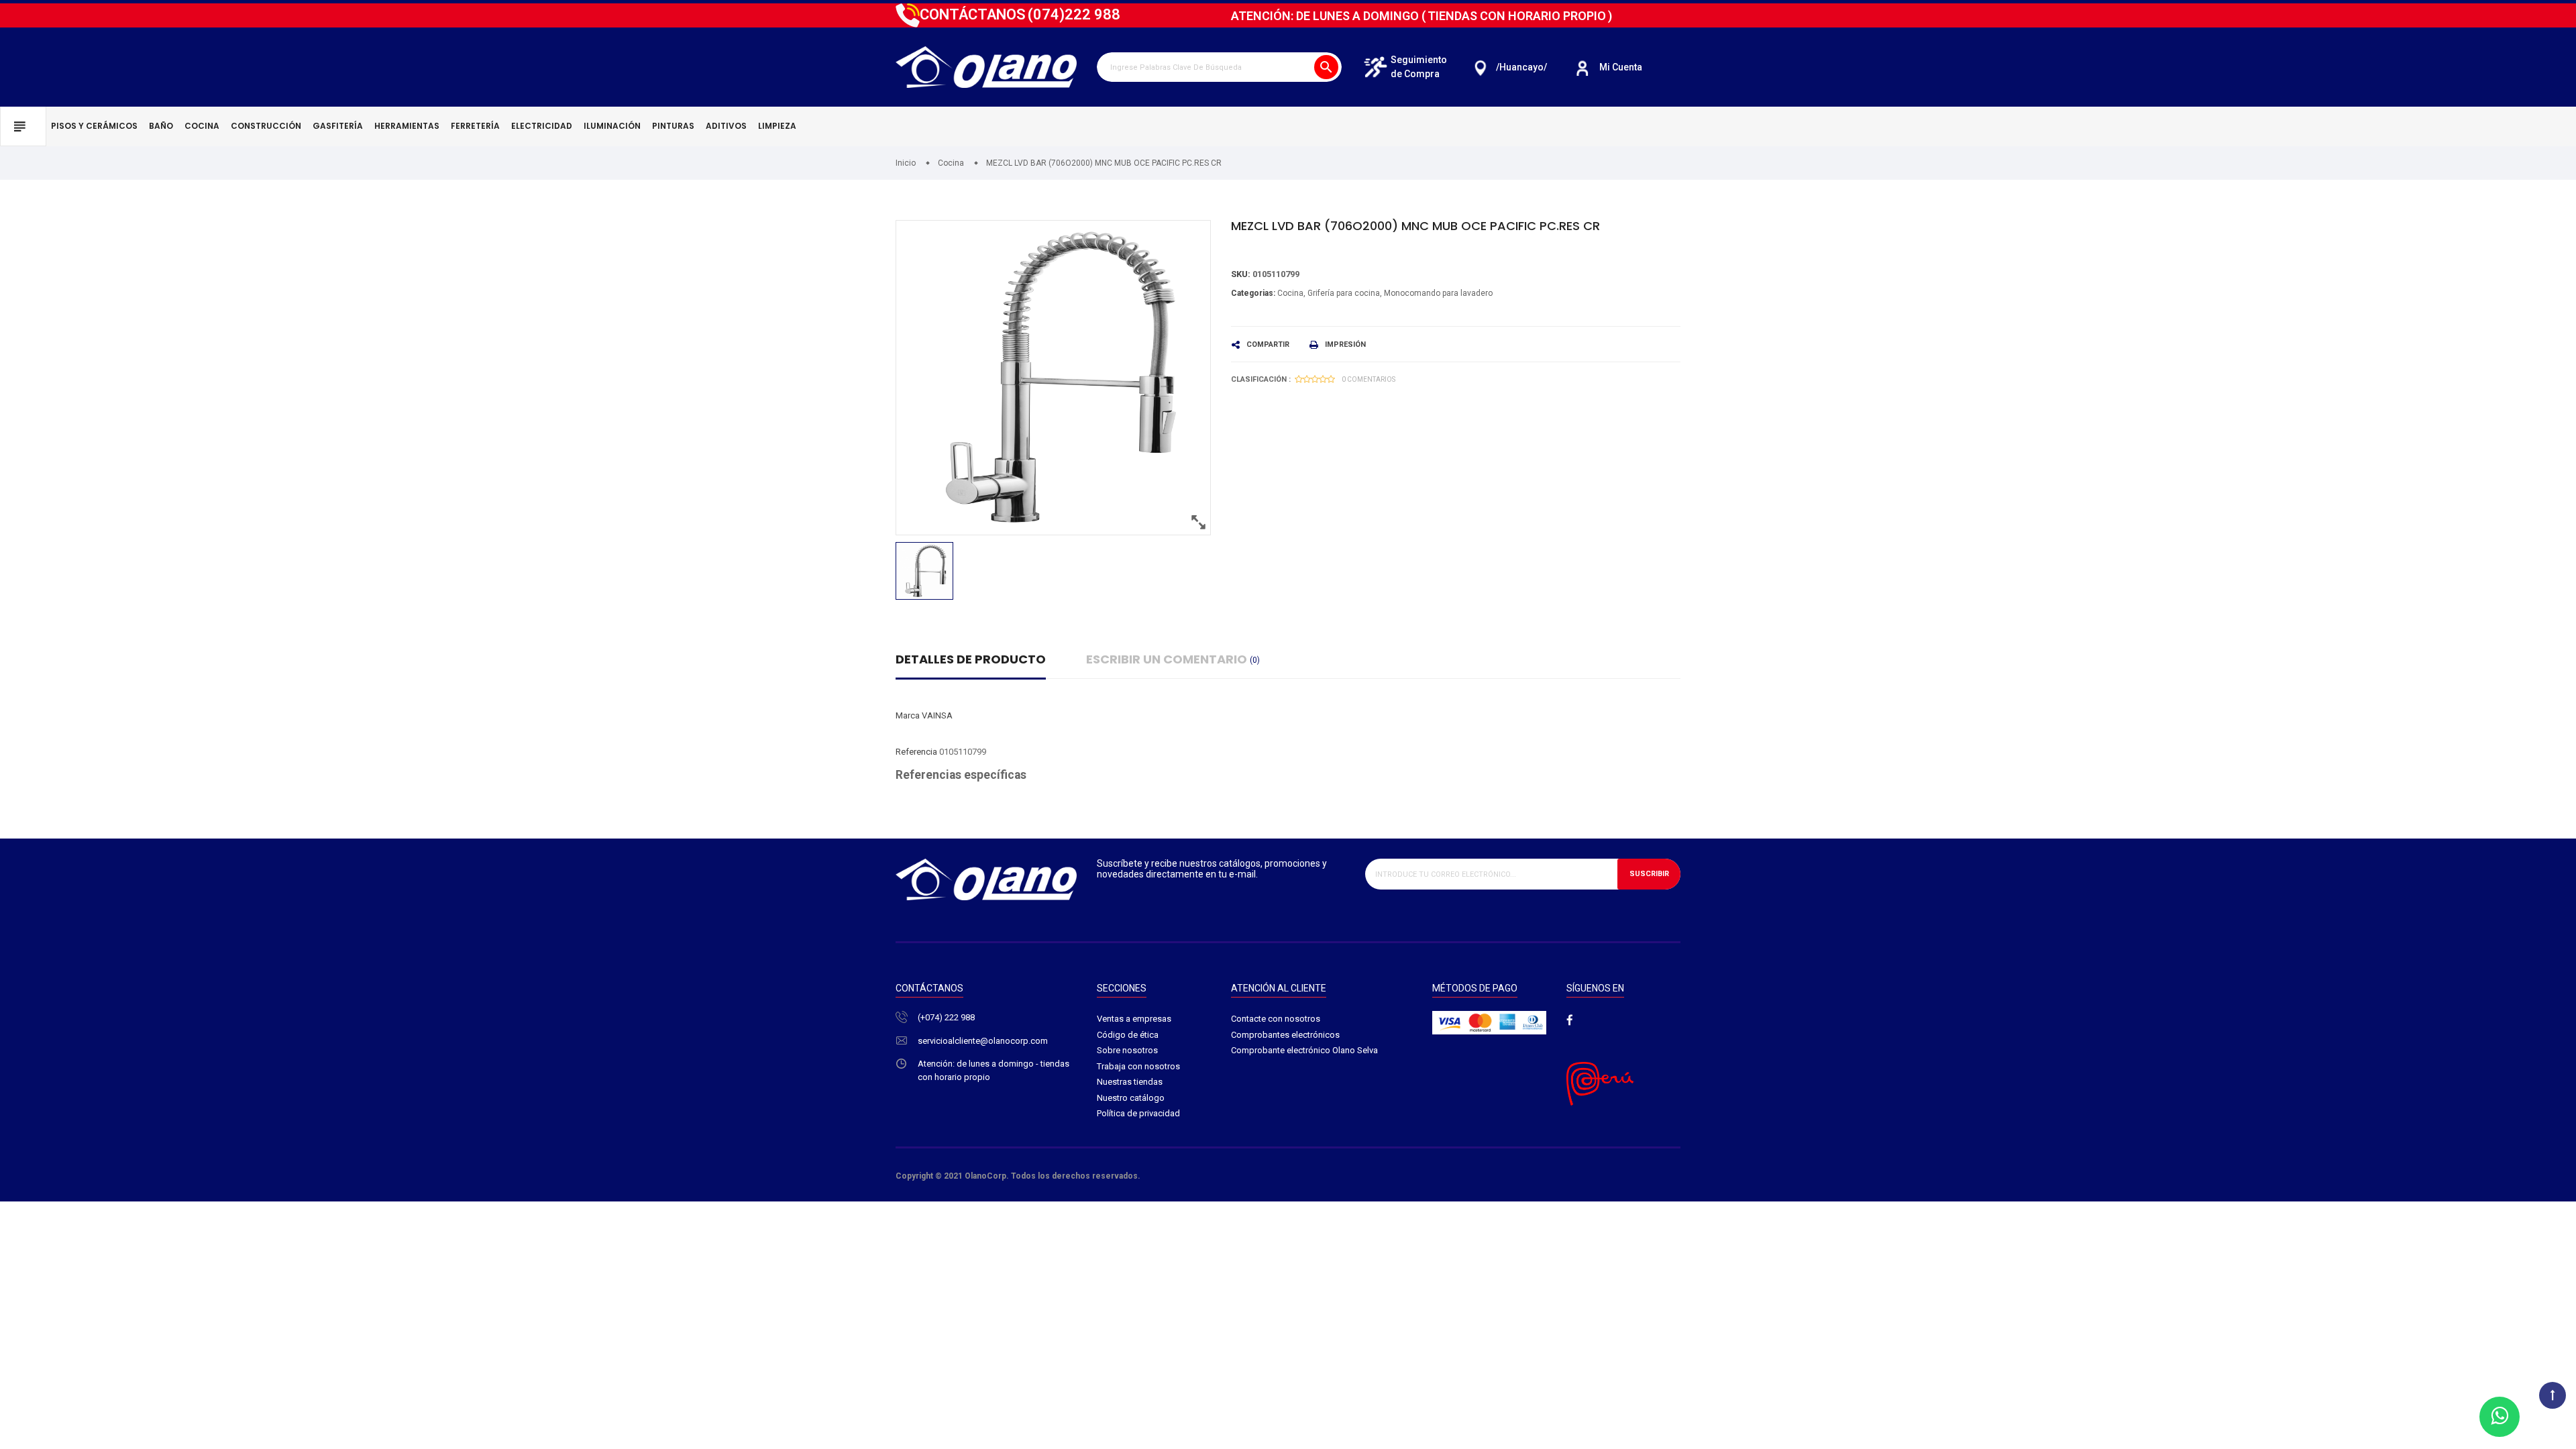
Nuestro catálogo (1131, 1098)
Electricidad (542, 126)
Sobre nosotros (1127, 1050)
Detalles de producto (971, 659)
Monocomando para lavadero (1438, 293)
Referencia (916, 752)
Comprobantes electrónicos (1285, 1035)
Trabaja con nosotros (1138, 1066)
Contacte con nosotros (1276, 1019)
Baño (161, 126)
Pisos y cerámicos (94, 126)
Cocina (202, 126)
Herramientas (407, 126)
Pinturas (673, 126)
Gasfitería (338, 126)
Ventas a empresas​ (1134, 1019)
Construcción (266, 126)
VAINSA (937, 715)
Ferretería (475, 126)
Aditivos (726, 126)
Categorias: (1253, 293)
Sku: (1241, 274)
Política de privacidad (1138, 1113)
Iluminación (612, 126)
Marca (908, 715)
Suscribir (1649, 874)
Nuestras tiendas (1130, 1082)
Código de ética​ (1128, 1035)
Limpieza (777, 126)
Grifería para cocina (1344, 293)
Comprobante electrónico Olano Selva (1304, 1050)
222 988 (1074, 14)
